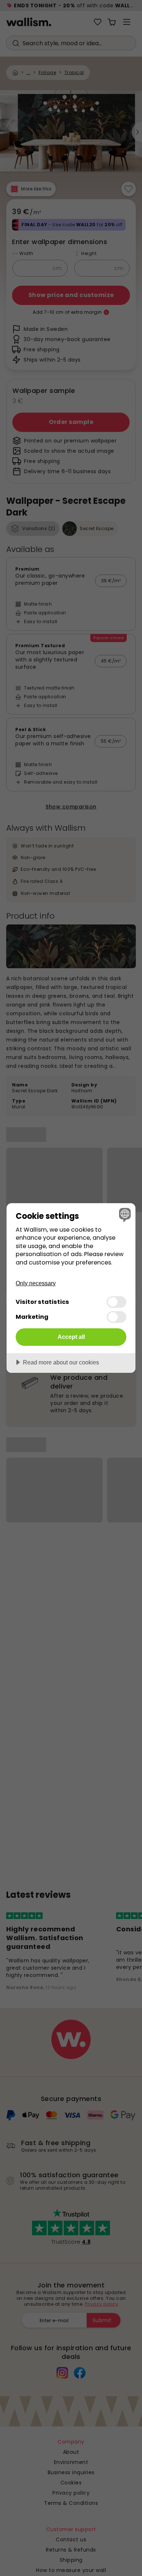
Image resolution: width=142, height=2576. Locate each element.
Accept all (71, 1337)
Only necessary (36, 1283)
